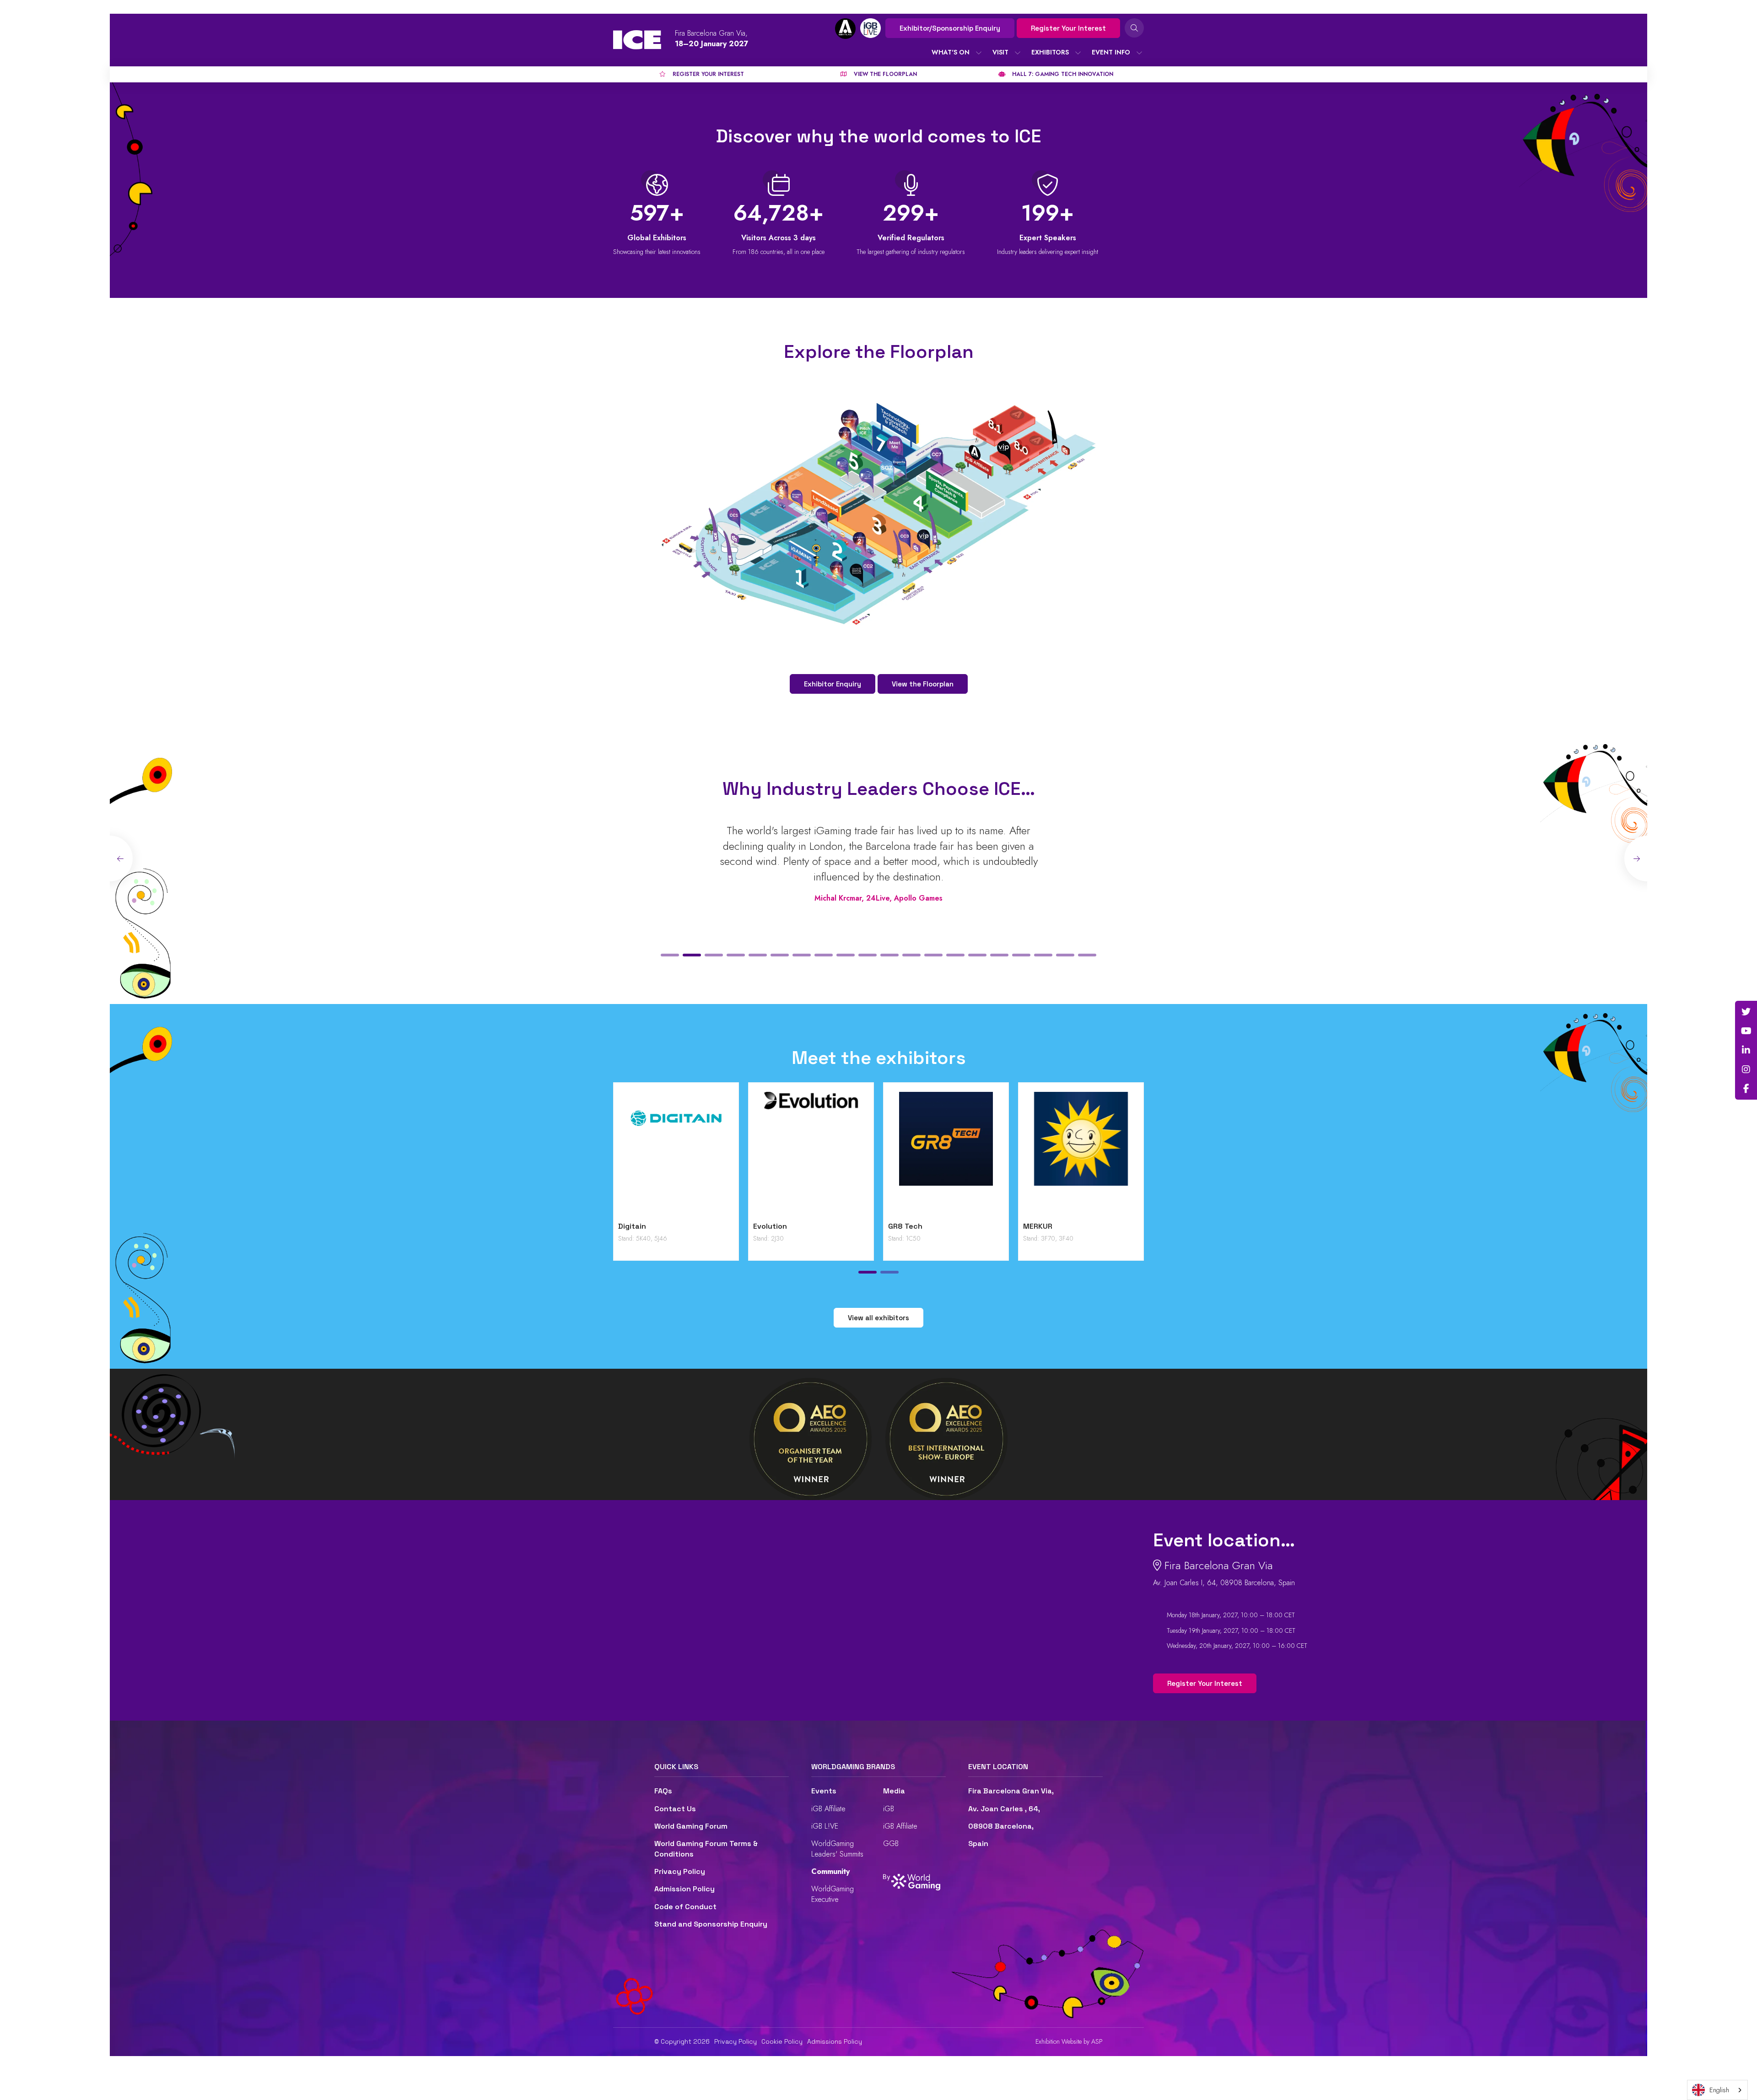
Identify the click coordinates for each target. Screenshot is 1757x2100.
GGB (891, 1844)
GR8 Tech (905, 1226)
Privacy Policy (680, 1871)
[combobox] (1717, 2090)
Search (1134, 28)
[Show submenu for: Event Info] (1139, 53)
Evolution (770, 1226)
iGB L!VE (825, 1826)
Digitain (632, 1226)
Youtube (1746, 1031)
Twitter (1746, 1012)
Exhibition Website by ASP (1069, 2042)
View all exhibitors (878, 1318)
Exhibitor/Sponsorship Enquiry (950, 28)
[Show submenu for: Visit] (1018, 53)
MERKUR (1038, 1226)
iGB (889, 1809)
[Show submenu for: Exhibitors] (1078, 53)
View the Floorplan (923, 684)
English (1719, 2090)
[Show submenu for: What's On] (979, 53)
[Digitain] (676, 1154)
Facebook (1746, 1089)
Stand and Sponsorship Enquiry (711, 1924)
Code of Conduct (685, 1907)
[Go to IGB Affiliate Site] (845, 29)
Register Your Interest (1068, 28)
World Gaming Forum (691, 1826)
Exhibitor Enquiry (833, 684)
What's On (951, 52)
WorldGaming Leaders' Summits (837, 1849)
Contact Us (675, 1809)
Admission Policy (684, 1889)
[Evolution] (811, 1154)
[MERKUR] (1081, 1154)
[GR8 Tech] (946, 1154)
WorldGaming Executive (833, 1894)
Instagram (1746, 1069)
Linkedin (1746, 1050)
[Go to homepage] (637, 40)
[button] (670, 955)
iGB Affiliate (828, 1809)
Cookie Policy (782, 2041)
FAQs (663, 1791)
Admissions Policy (835, 2041)
